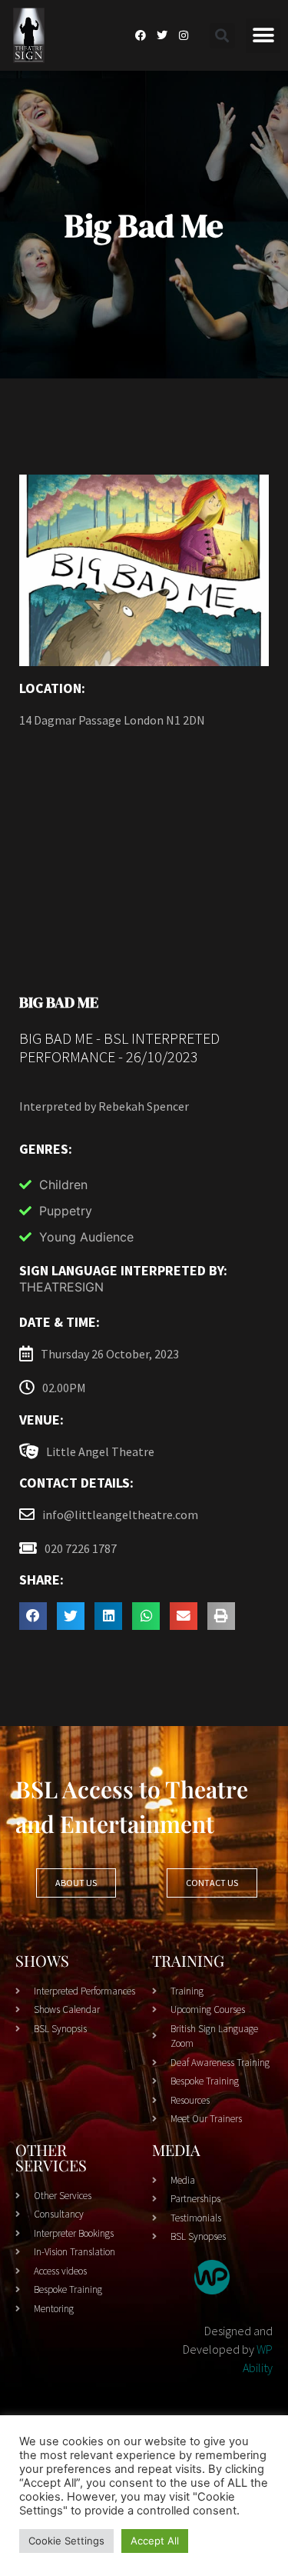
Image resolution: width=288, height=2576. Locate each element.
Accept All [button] (155, 2541)
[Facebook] (141, 35)
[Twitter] (162, 35)
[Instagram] (184, 35)
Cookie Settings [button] (66, 2541)
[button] (222, 36)
